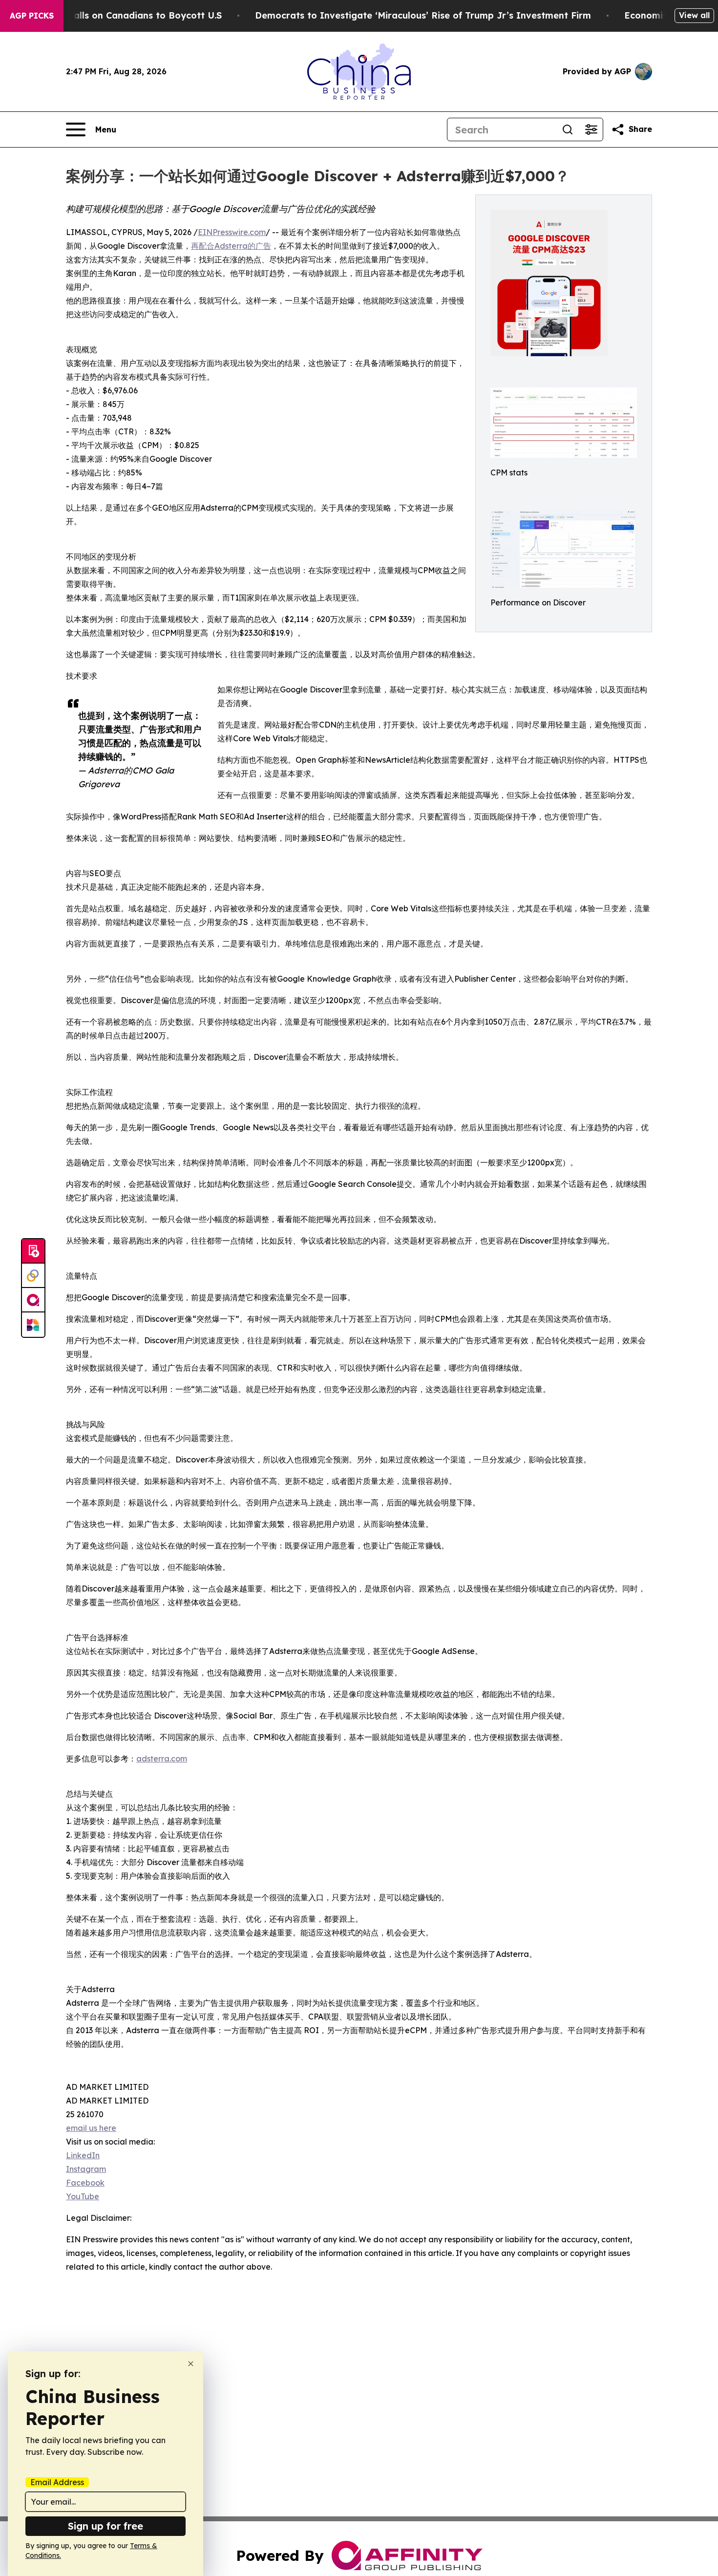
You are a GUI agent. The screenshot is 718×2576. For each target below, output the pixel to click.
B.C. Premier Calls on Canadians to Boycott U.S (116, 15)
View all (694, 15)
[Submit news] (33, 1251)
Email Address (57, 2482)
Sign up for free (106, 2526)
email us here (91, 2128)
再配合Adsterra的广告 (231, 246)
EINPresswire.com (232, 232)
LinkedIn (83, 2155)
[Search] (568, 129)
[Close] (191, 2364)
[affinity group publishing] (33, 1300)
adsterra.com (162, 1759)
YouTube (83, 2196)
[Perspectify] (33, 1276)
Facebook (85, 2183)
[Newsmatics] (33, 1325)
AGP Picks (32, 16)
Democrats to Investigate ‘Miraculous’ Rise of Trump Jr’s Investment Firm (423, 15)
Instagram (86, 2169)
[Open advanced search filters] (591, 129)
